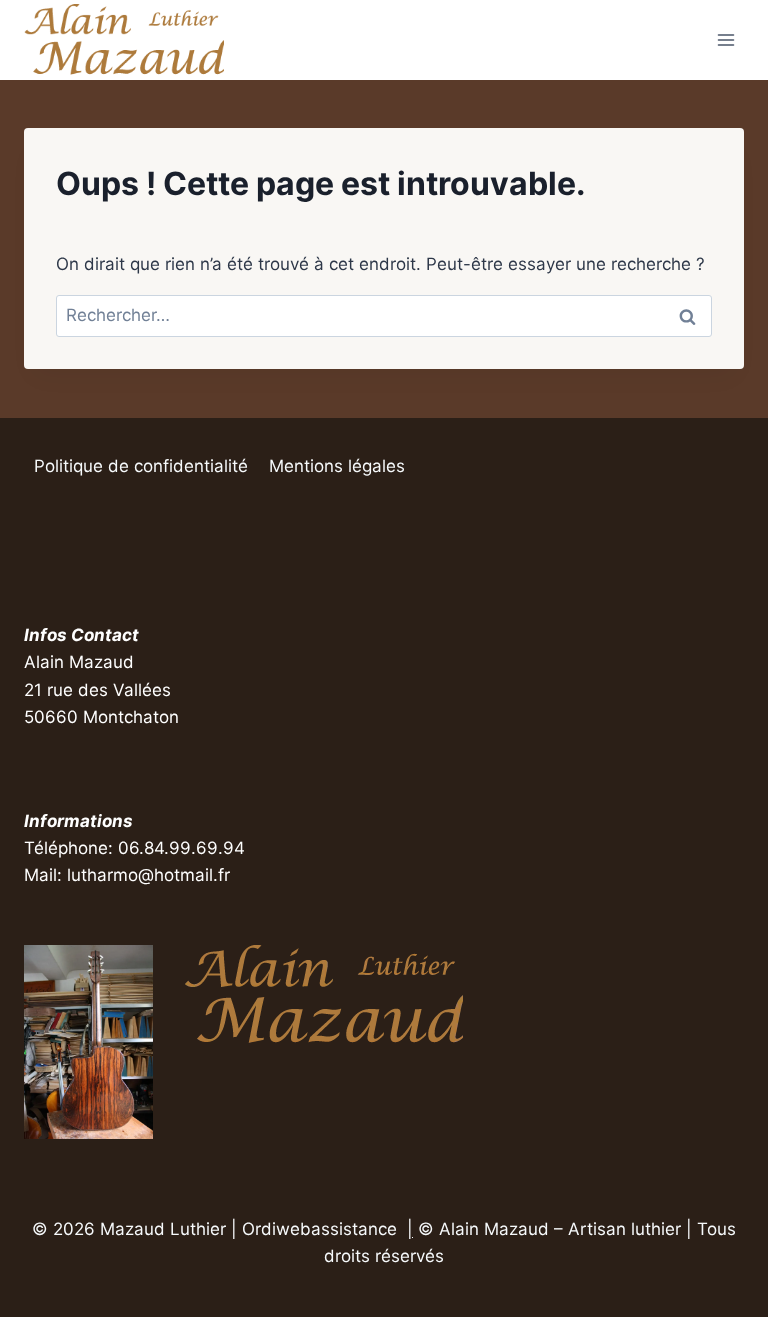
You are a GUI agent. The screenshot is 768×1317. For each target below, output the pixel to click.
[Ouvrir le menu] (725, 39)
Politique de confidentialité (141, 466)
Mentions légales (337, 466)
